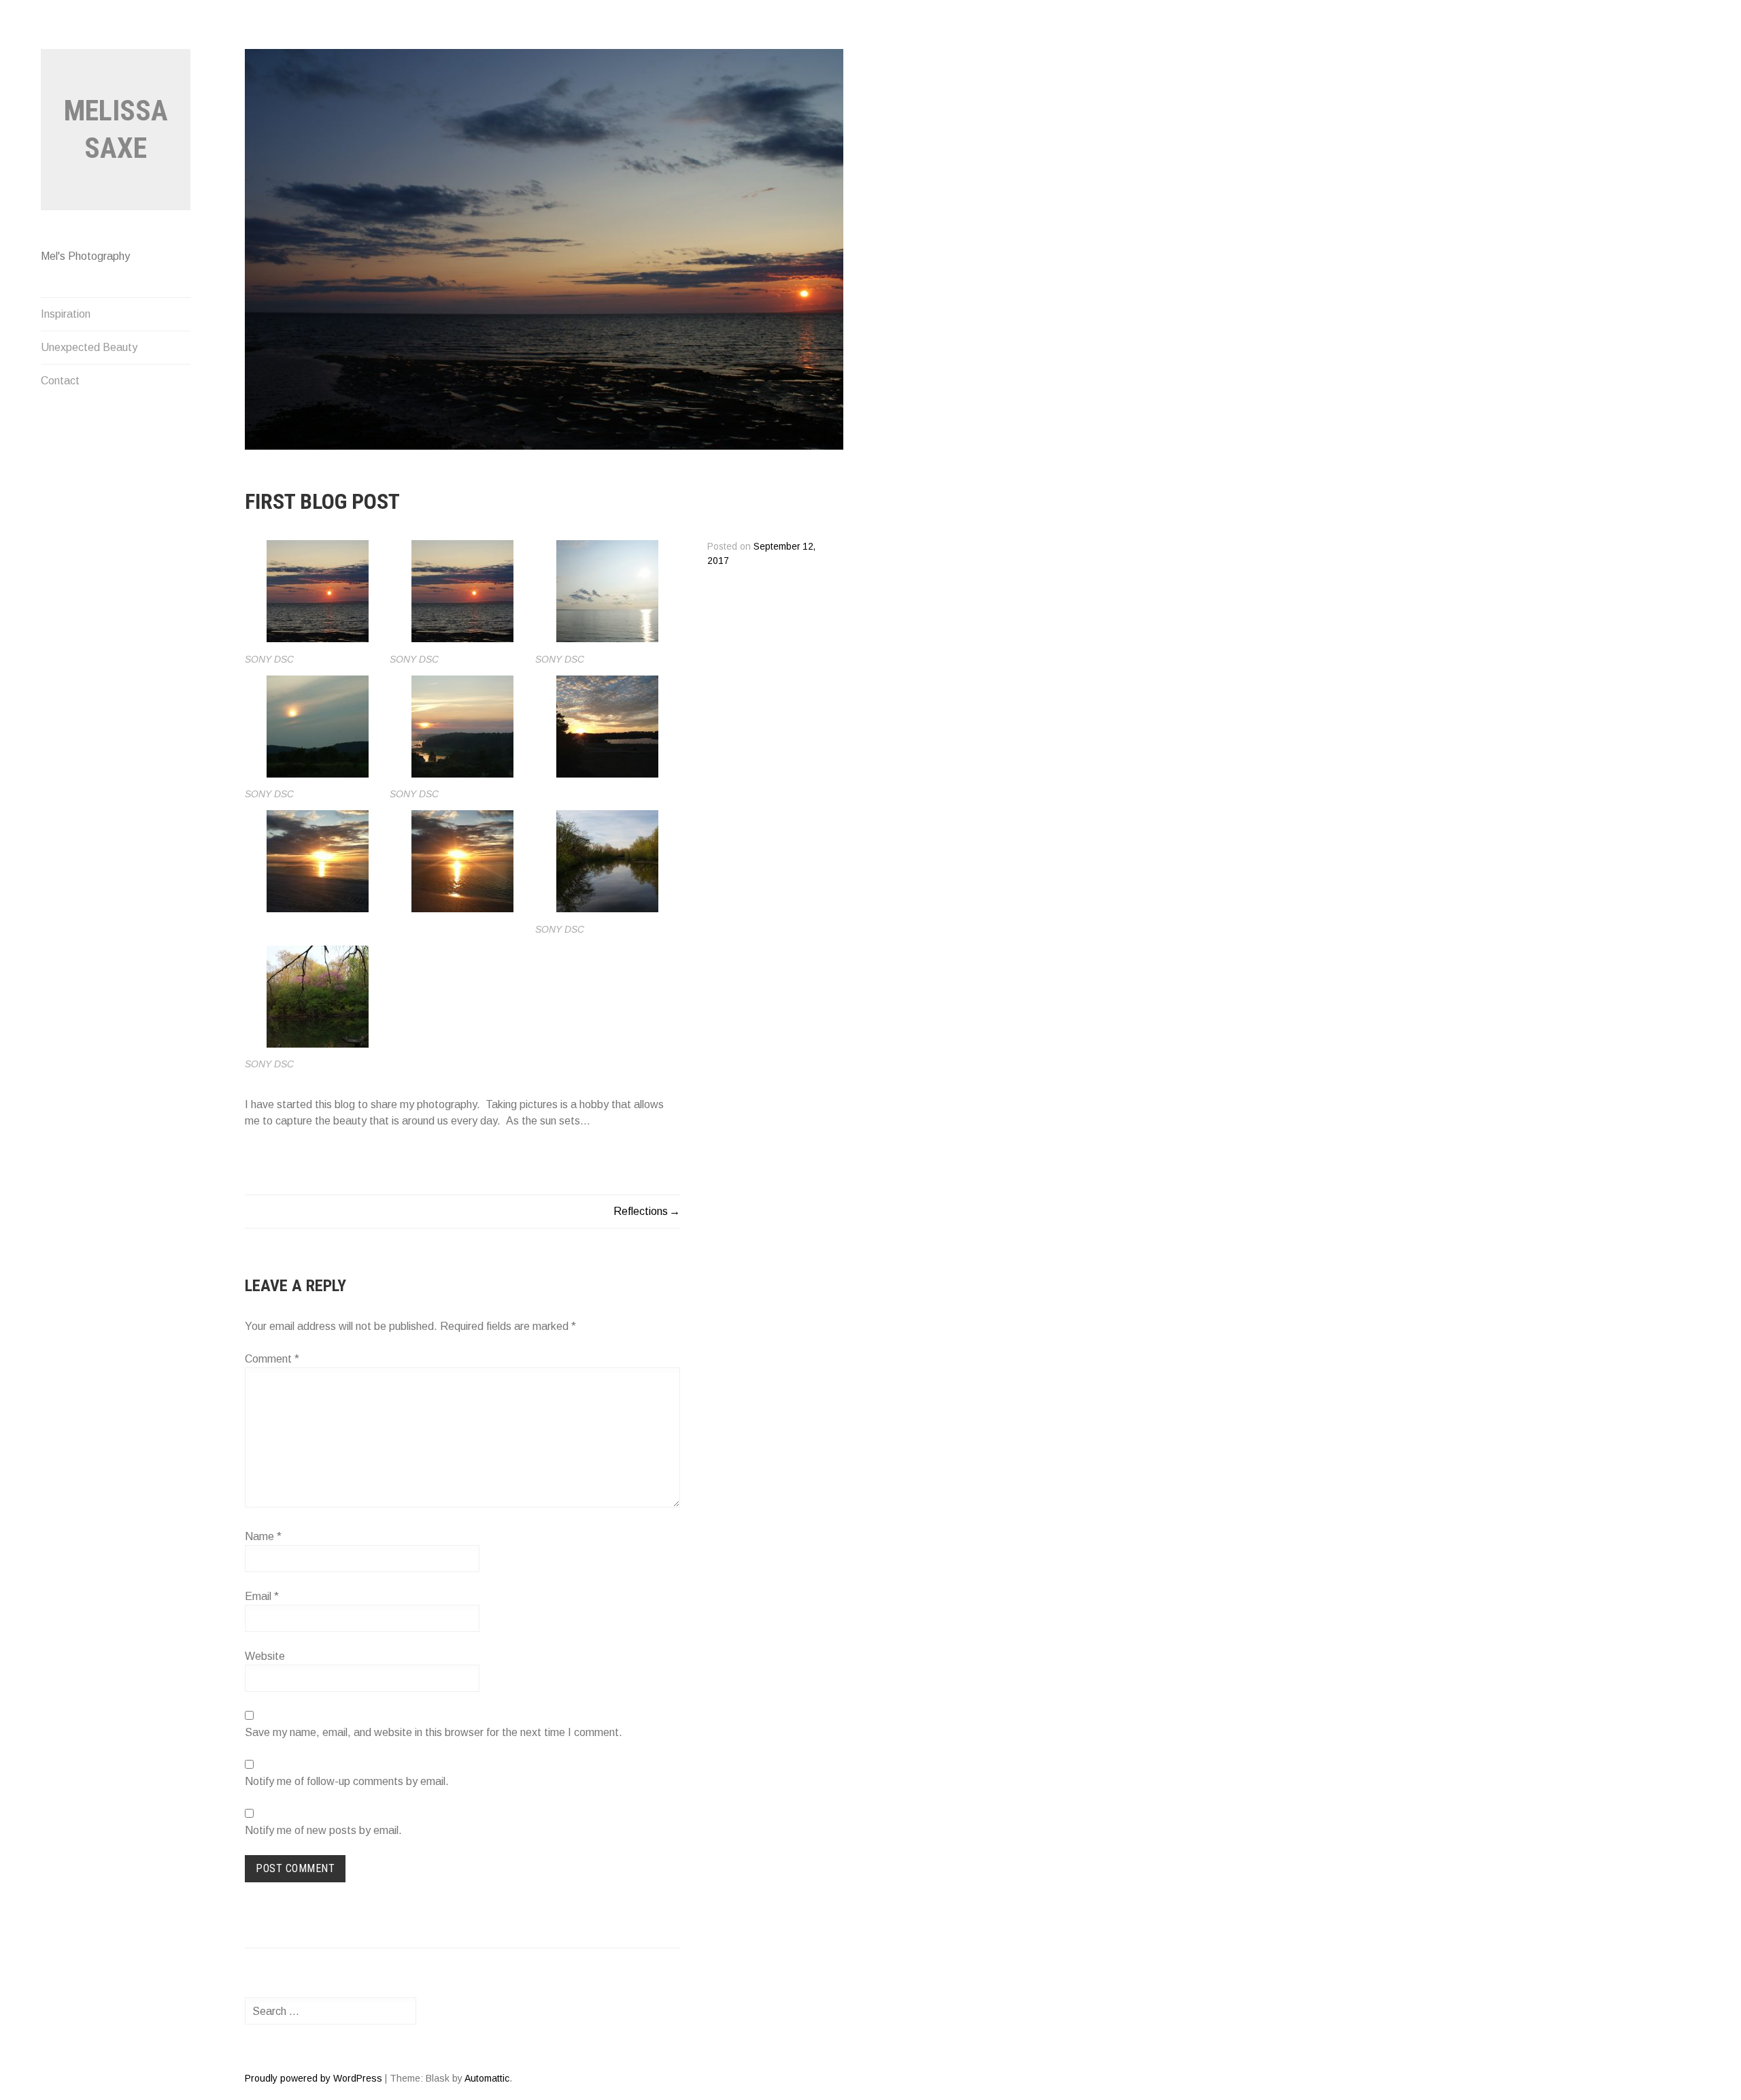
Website (265, 1656)
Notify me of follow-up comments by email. (347, 1781)
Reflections (641, 1211)
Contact (60, 381)
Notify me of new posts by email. (323, 1830)
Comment (272, 1359)
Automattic (487, 2078)
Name (263, 1536)
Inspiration (66, 314)
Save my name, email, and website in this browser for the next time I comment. (434, 1732)
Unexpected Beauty (89, 347)
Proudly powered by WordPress (314, 2078)
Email (262, 1596)
